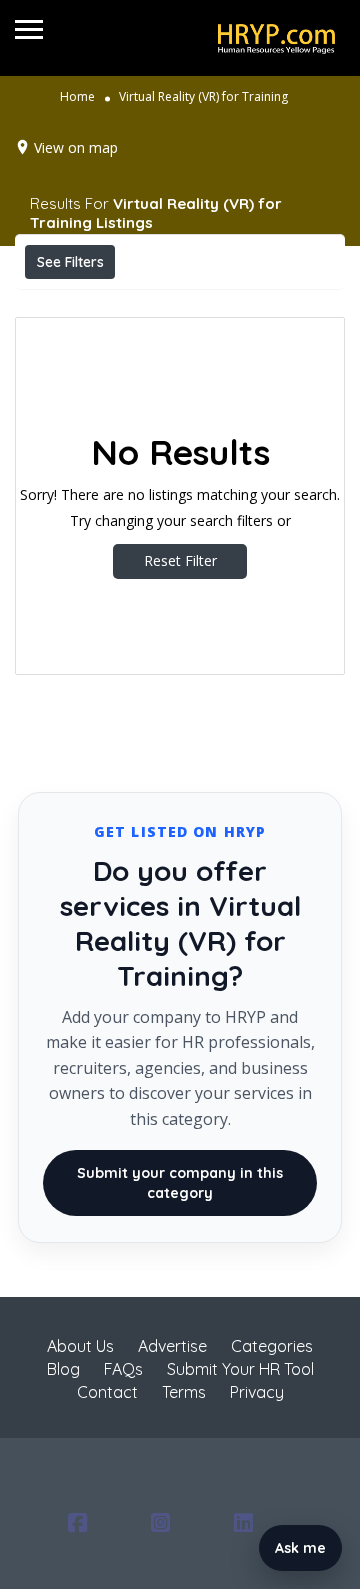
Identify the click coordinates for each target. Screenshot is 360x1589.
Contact (107, 1392)
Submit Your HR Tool (240, 1369)
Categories (272, 1346)
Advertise (172, 1346)
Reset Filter (180, 560)
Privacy (257, 1392)
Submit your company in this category (180, 1183)
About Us (80, 1346)
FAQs (123, 1369)
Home (77, 96)
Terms (184, 1392)
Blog (63, 1369)
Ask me (300, 1548)
